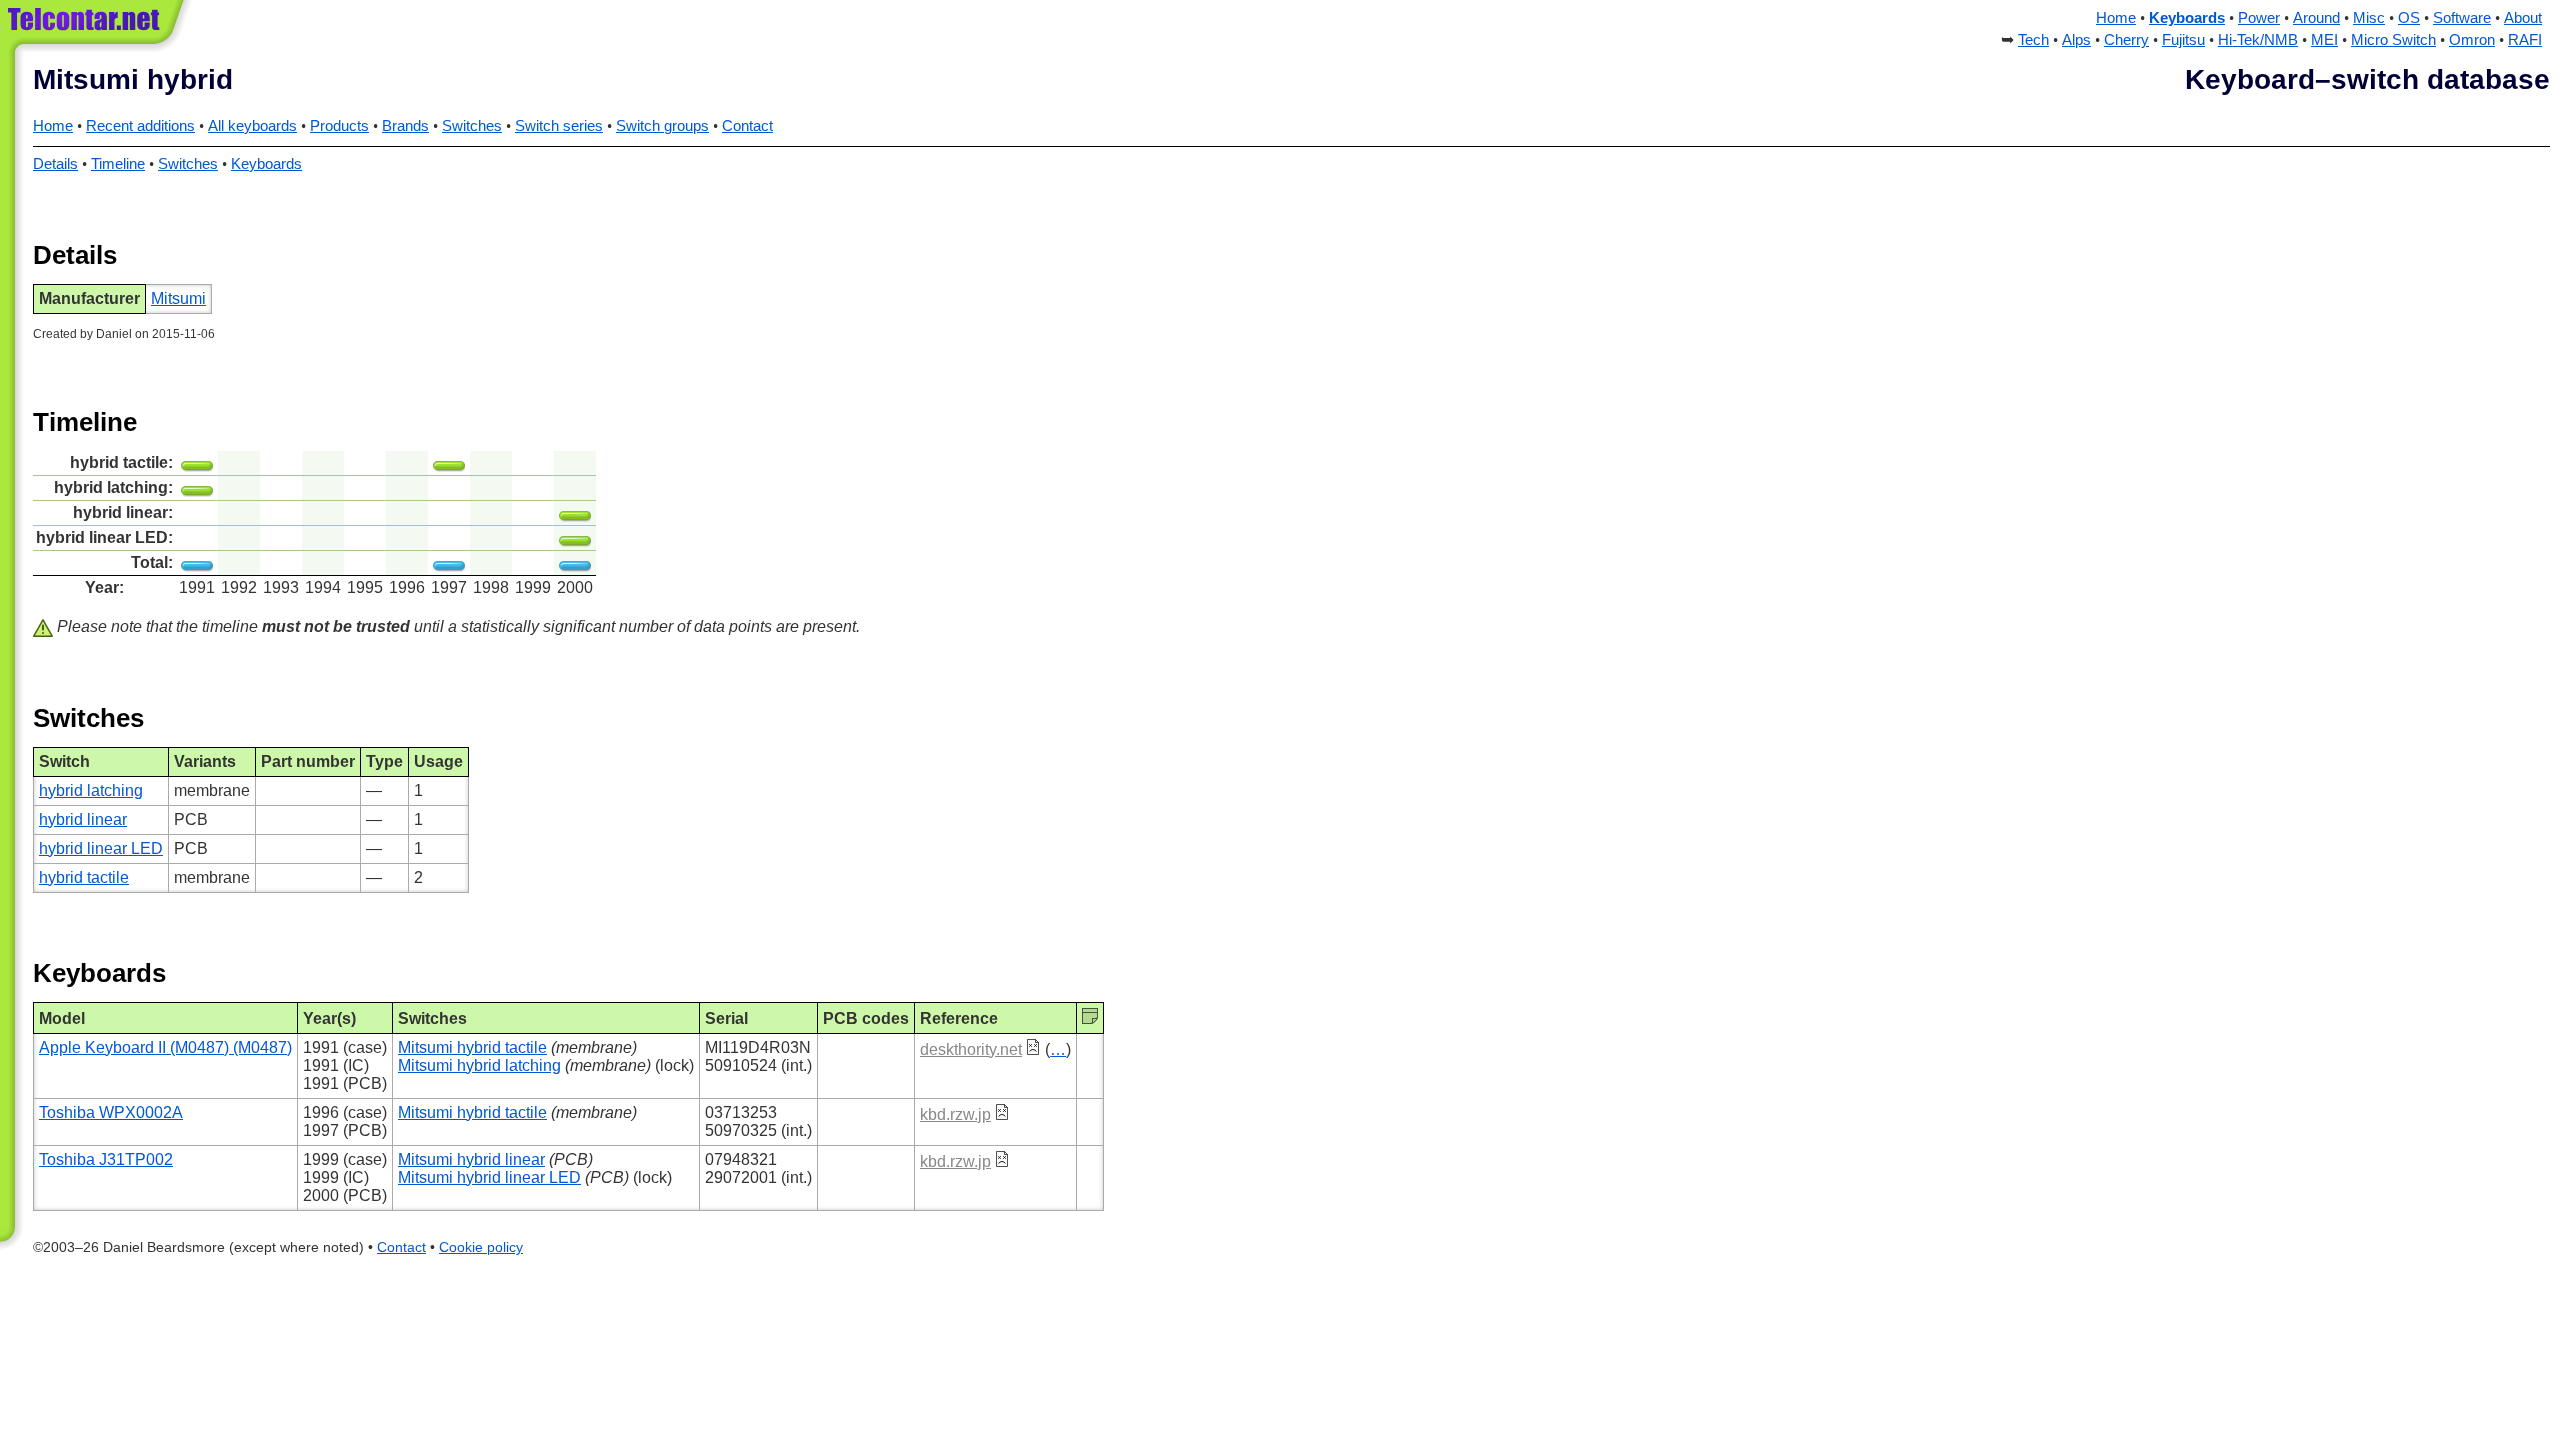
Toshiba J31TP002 (106, 1159)
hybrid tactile (84, 877)
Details (55, 164)
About (2523, 18)
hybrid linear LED (101, 848)
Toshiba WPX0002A (111, 1112)
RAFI (2525, 40)
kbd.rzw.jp (955, 1114)
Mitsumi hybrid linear (471, 1159)
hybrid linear (83, 819)
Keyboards (2187, 18)
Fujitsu (2183, 40)
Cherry (2126, 40)
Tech (2033, 40)
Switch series (559, 126)
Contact (747, 126)
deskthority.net (971, 1049)
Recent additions (140, 126)
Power (2259, 18)
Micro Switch (2393, 40)
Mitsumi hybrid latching (479, 1065)
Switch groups (662, 126)
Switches (472, 126)
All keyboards (252, 126)
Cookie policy (481, 1247)
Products (339, 126)
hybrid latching (91, 790)
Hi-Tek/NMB (2258, 40)
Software (2462, 18)
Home (2116, 18)
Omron (2472, 40)
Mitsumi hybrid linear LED (489, 1177)
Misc (2369, 18)
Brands (405, 126)
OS (2409, 18)
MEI (2324, 40)
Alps (2076, 40)
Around (2316, 18)
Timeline (118, 164)
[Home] (97, 29)
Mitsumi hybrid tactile (472, 1047)
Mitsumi (178, 298)
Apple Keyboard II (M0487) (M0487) (165, 1047)
